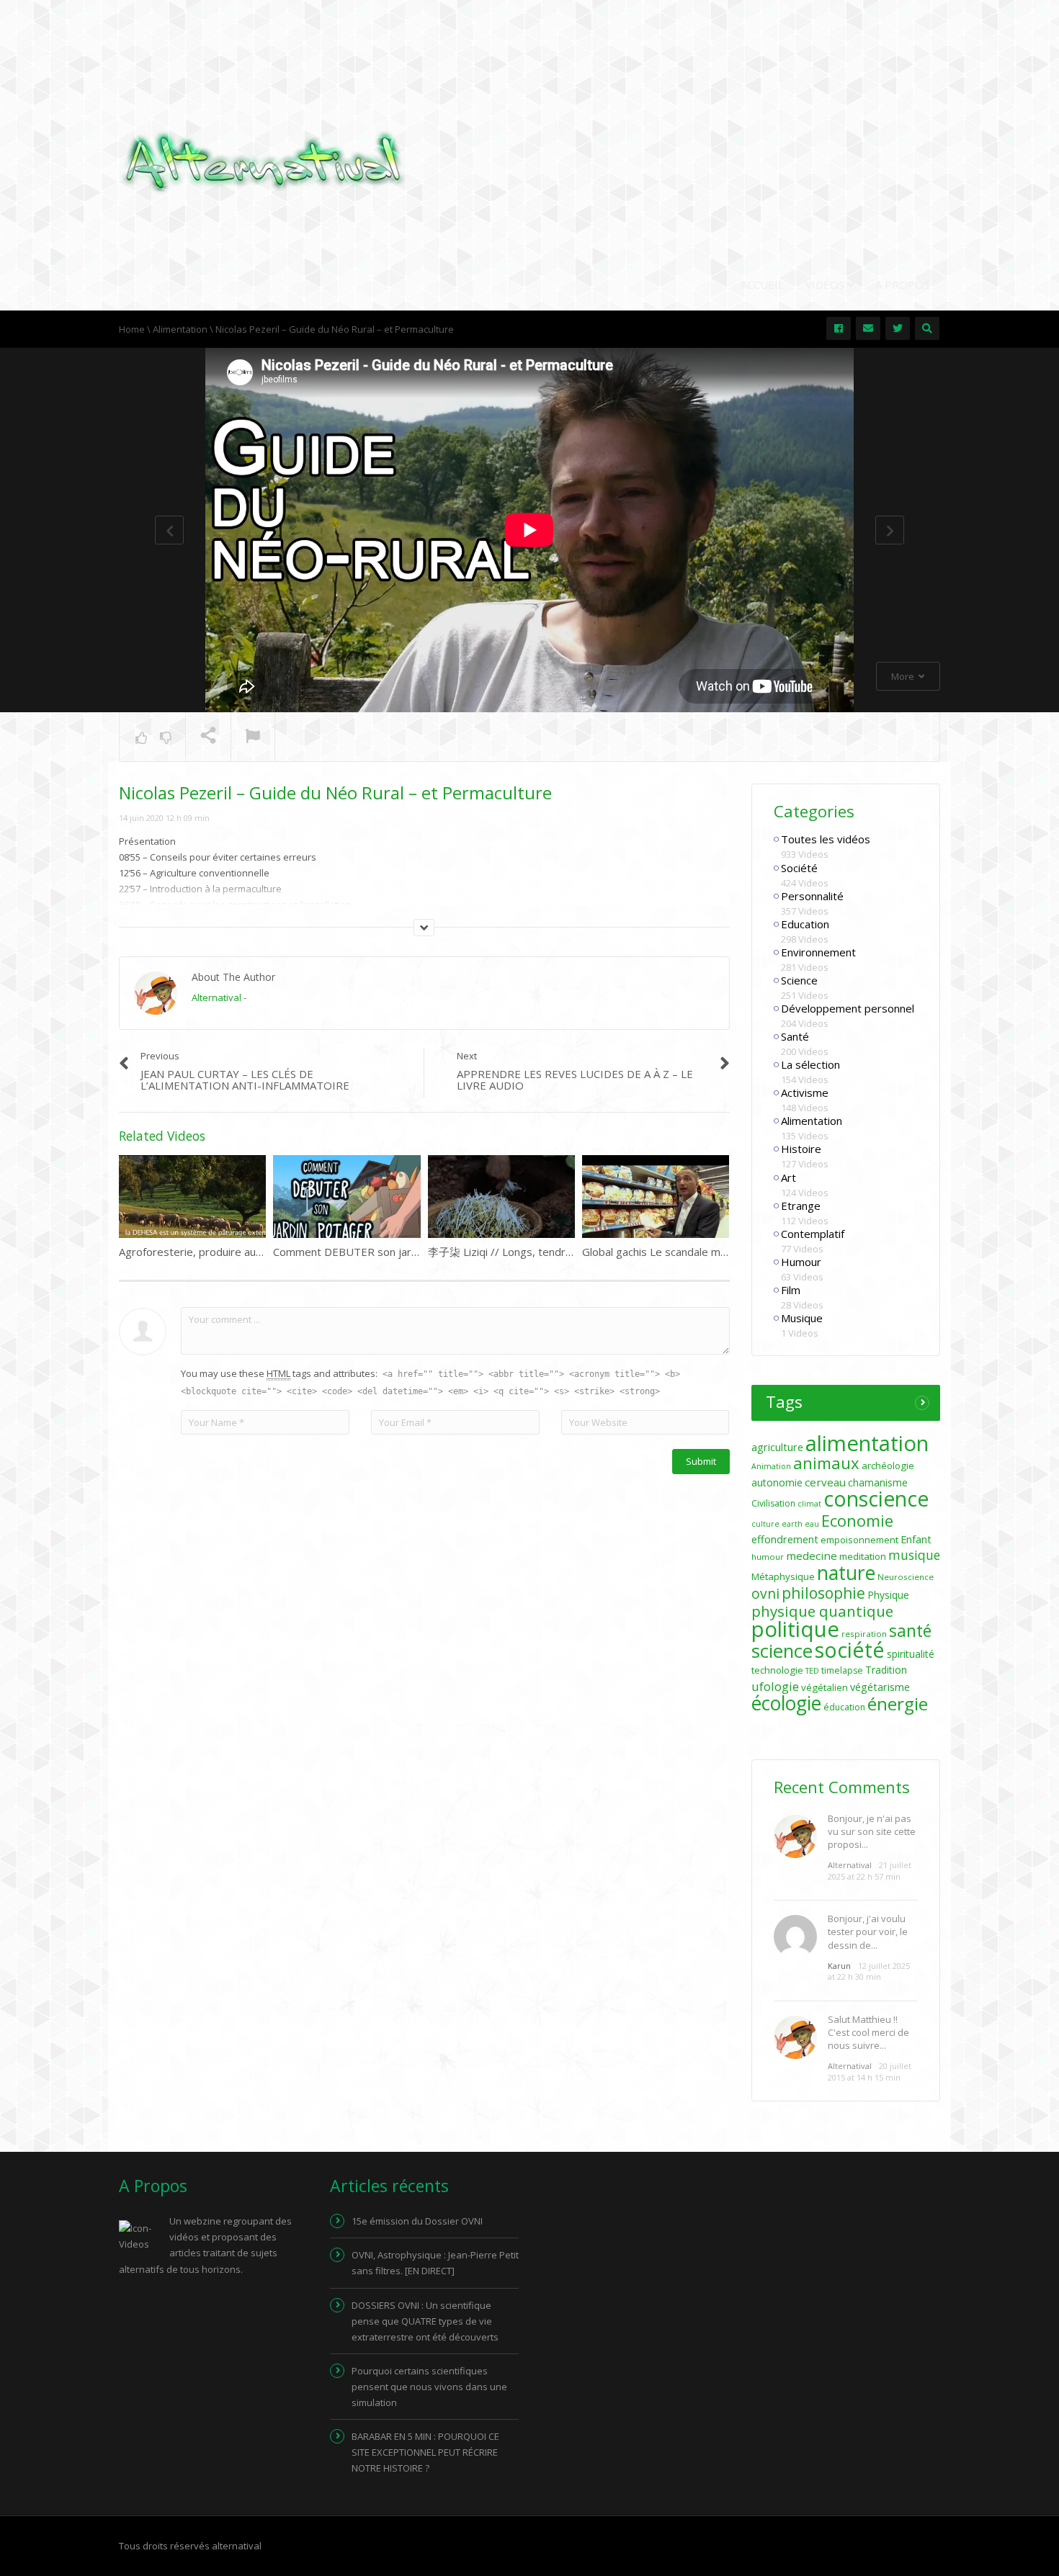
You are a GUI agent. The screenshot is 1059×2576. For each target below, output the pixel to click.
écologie (786, 1703)
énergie (898, 1704)
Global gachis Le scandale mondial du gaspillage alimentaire (728, 1252)
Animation (771, 1466)
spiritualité (911, 1654)
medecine (812, 1556)
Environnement (818, 952)
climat (809, 1504)
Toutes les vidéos (826, 839)
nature (846, 1573)
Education (805, 924)
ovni (765, 1594)
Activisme (805, 1092)
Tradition (886, 1670)
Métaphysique (783, 1576)
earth (792, 1524)
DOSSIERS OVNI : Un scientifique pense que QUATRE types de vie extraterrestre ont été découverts (425, 2321)
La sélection (810, 1064)
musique (914, 1555)
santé (910, 1630)
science (782, 1651)
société (850, 1650)
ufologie (775, 1686)
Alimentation (812, 1121)
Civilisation (773, 1503)
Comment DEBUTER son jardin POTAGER (376, 1252)
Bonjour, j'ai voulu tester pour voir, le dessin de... (868, 1931)
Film (791, 1290)
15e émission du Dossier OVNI (417, 2221)
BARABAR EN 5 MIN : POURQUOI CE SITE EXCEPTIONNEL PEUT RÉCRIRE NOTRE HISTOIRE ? (425, 2452)
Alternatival (216, 997)
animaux (826, 1463)
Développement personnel (848, 1008)
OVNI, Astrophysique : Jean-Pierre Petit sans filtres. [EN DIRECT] (435, 2263)
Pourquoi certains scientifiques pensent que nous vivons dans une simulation (429, 2387)
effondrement (785, 1539)
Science (799, 980)
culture (765, 1524)
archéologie (888, 1466)
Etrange (801, 1206)
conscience (876, 1499)
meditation (863, 1556)
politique (795, 1629)
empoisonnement (859, 1540)
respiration (864, 1634)
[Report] (253, 737)
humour (768, 1557)
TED (812, 1671)
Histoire (801, 1149)
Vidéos (826, 284)
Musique (802, 1318)
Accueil (762, 284)
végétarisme (880, 1687)
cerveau (825, 1482)
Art (788, 1177)
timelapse (842, 1670)
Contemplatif (813, 1234)
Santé (795, 1036)
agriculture (777, 1447)
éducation (844, 1707)
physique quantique (822, 1611)
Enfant (916, 1539)
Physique (888, 1595)
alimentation (867, 1443)
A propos (902, 284)
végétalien (825, 1687)
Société (799, 868)
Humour (801, 1262)
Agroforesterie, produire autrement (208, 1252)
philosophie (823, 1593)
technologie (777, 1670)
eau (812, 1524)
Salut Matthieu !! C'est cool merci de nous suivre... (868, 2032)
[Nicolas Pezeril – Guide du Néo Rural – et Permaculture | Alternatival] (263, 161)
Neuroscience (906, 1577)
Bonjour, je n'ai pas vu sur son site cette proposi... (872, 1831)
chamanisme (878, 1482)
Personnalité (812, 896)
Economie (857, 1520)
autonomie (777, 1482)
